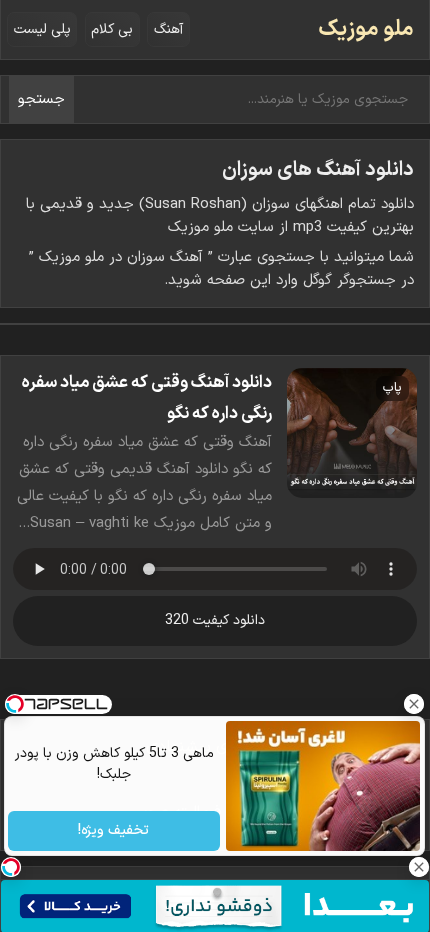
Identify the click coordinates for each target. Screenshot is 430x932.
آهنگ (168, 29)
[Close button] (415, 704)
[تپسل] (11, 867)
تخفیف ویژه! (114, 831)
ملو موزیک (366, 29)
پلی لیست (42, 29)
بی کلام (112, 29)
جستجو (41, 99)
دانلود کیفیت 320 (215, 620)
